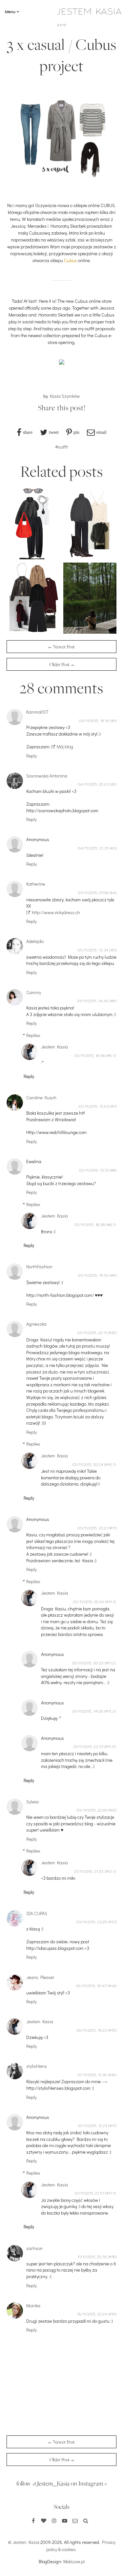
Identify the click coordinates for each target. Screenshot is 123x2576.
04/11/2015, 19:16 (94, 721)
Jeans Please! (40, 1977)
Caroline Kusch (41, 1097)
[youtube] (65, 2521)
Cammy (34, 992)
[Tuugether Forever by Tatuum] (33, 632)
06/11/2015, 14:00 (88, 1711)
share (28, 432)
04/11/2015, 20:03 (93, 784)
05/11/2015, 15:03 (94, 1106)
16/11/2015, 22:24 (92, 2314)
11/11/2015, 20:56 (92, 2257)
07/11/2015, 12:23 (93, 2125)
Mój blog (65, 747)
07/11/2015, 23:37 (88, 1746)
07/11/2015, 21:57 (89, 2193)
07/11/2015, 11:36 (92, 2075)
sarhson (34, 2248)
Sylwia (32, 1802)
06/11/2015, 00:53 (88, 1663)
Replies (33, 1035)
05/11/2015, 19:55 (93, 1275)
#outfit (61, 447)
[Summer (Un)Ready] (90, 632)
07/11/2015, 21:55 (89, 1871)
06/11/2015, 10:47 (91, 1986)
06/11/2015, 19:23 (92, 2030)
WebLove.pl (74, 2561)
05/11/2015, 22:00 (92, 1810)
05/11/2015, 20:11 (92, 1333)
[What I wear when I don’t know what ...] (90, 557)
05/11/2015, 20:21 (93, 1528)
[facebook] (33, 2521)
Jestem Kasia (54, 1047)
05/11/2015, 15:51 (94, 1170)
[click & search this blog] (86, 2521)
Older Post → (62, 664)
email (102, 432)
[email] (75, 2521)
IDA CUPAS (37, 1913)
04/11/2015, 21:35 (93, 848)
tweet (54, 432)
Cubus (71, 260)
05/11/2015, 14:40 (93, 1001)
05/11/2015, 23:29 (92, 1922)
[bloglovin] (44, 2521)
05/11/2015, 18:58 (90, 1055)
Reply (31, 756)
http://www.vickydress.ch (56, 912)
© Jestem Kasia (24, 2542)
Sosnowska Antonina (47, 776)
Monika (33, 2306)
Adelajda (35, 941)
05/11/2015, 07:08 (93, 893)
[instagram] (54, 2521)
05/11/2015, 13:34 (93, 950)
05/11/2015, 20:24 (88, 1464)
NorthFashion (39, 1267)
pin (76, 432)
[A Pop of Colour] (33, 557)
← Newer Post (62, 647)
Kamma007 (37, 712)
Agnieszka (36, 1324)
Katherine (36, 884)
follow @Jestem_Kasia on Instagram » (62, 2483)
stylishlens (37, 2066)
